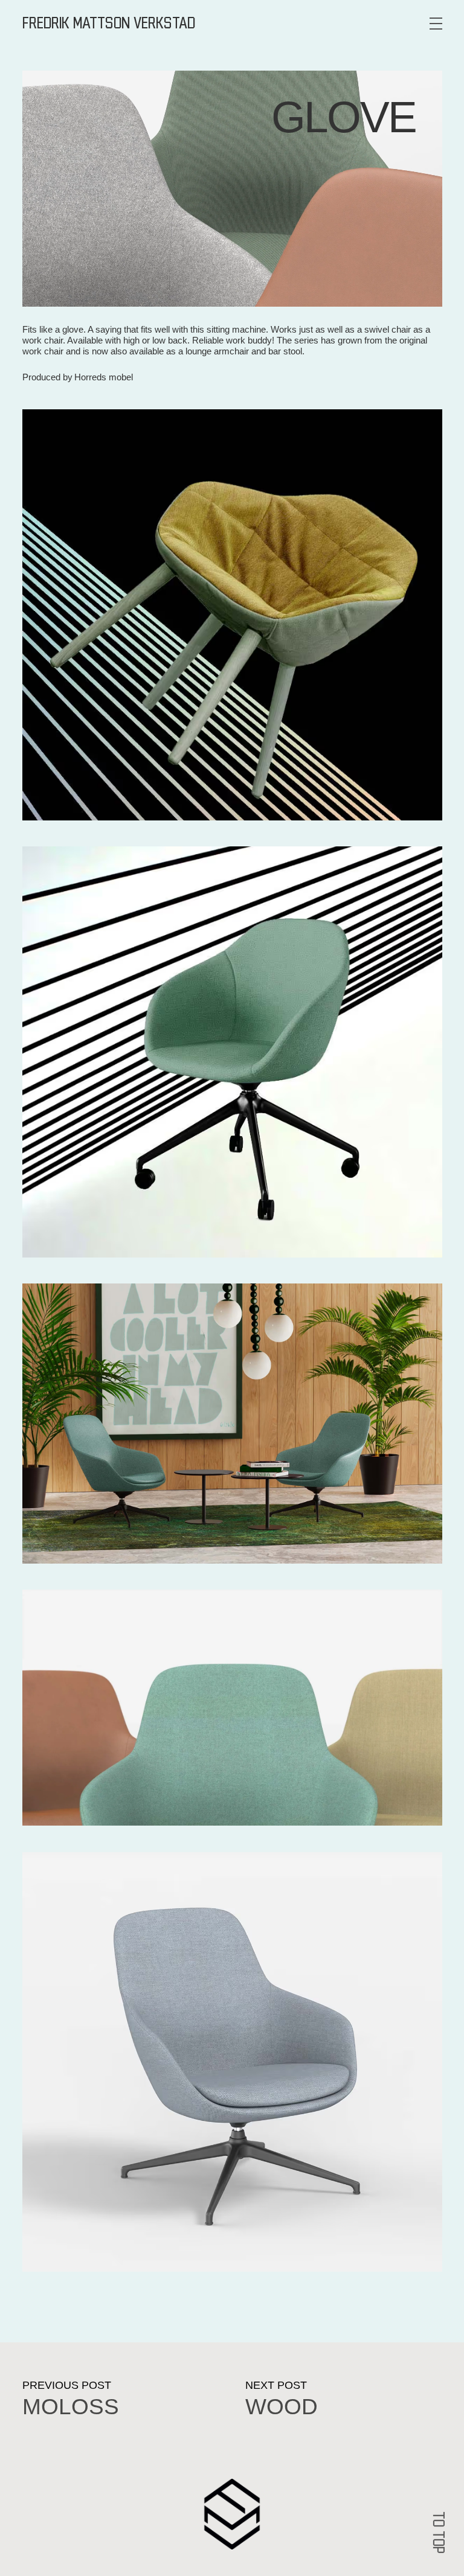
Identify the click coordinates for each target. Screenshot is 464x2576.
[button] (436, 24)
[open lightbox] (232, 615)
